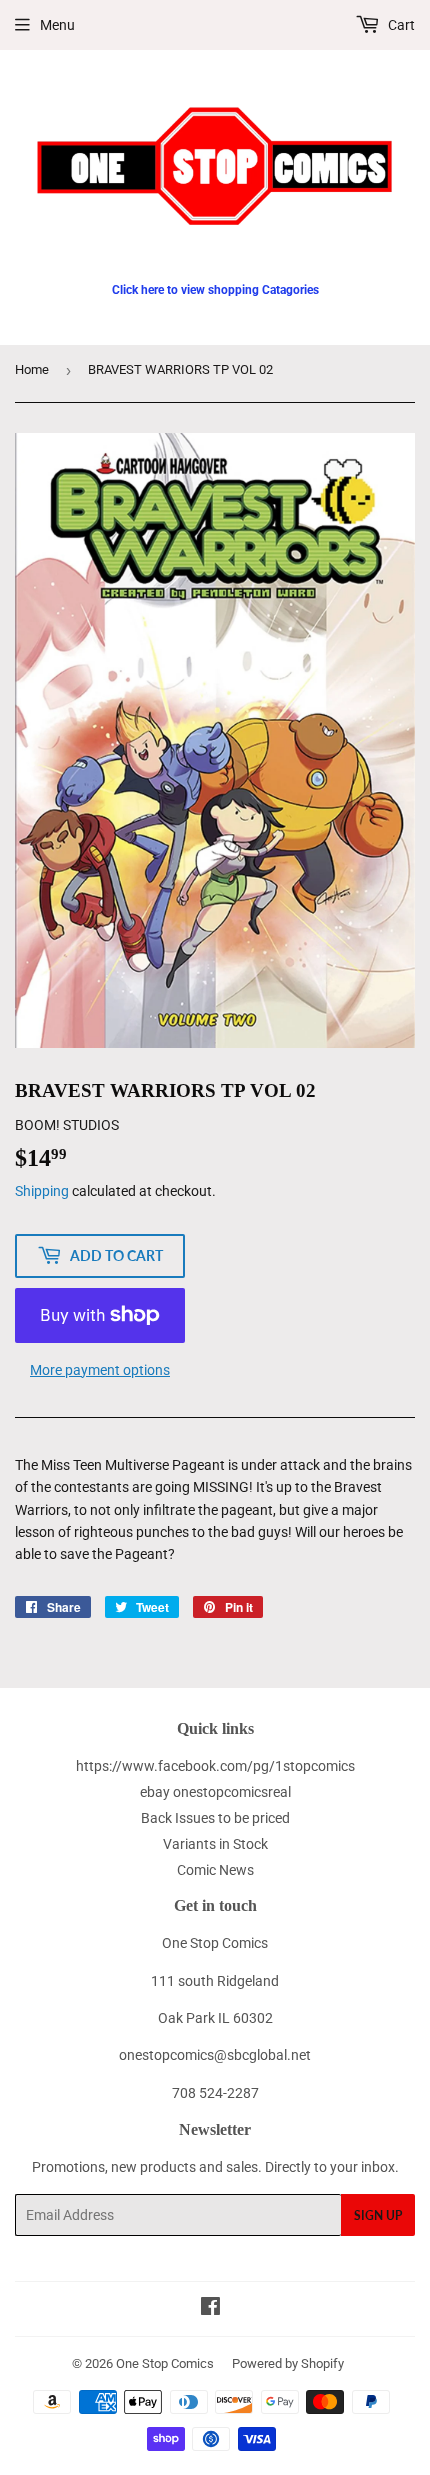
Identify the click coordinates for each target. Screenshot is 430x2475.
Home (32, 369)
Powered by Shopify (288, 2363)
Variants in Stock (215, 1844)
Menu (57, 25)
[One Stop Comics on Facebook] (210, 2309)
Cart (400, 25)
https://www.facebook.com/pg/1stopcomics (215, 1766)
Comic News (215, 1870)
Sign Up (378, 2215)
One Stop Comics (165, 2363)
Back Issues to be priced (215, 1818)
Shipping (42, 1191)
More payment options (100, 1370)
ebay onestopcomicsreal (215, 1792)
